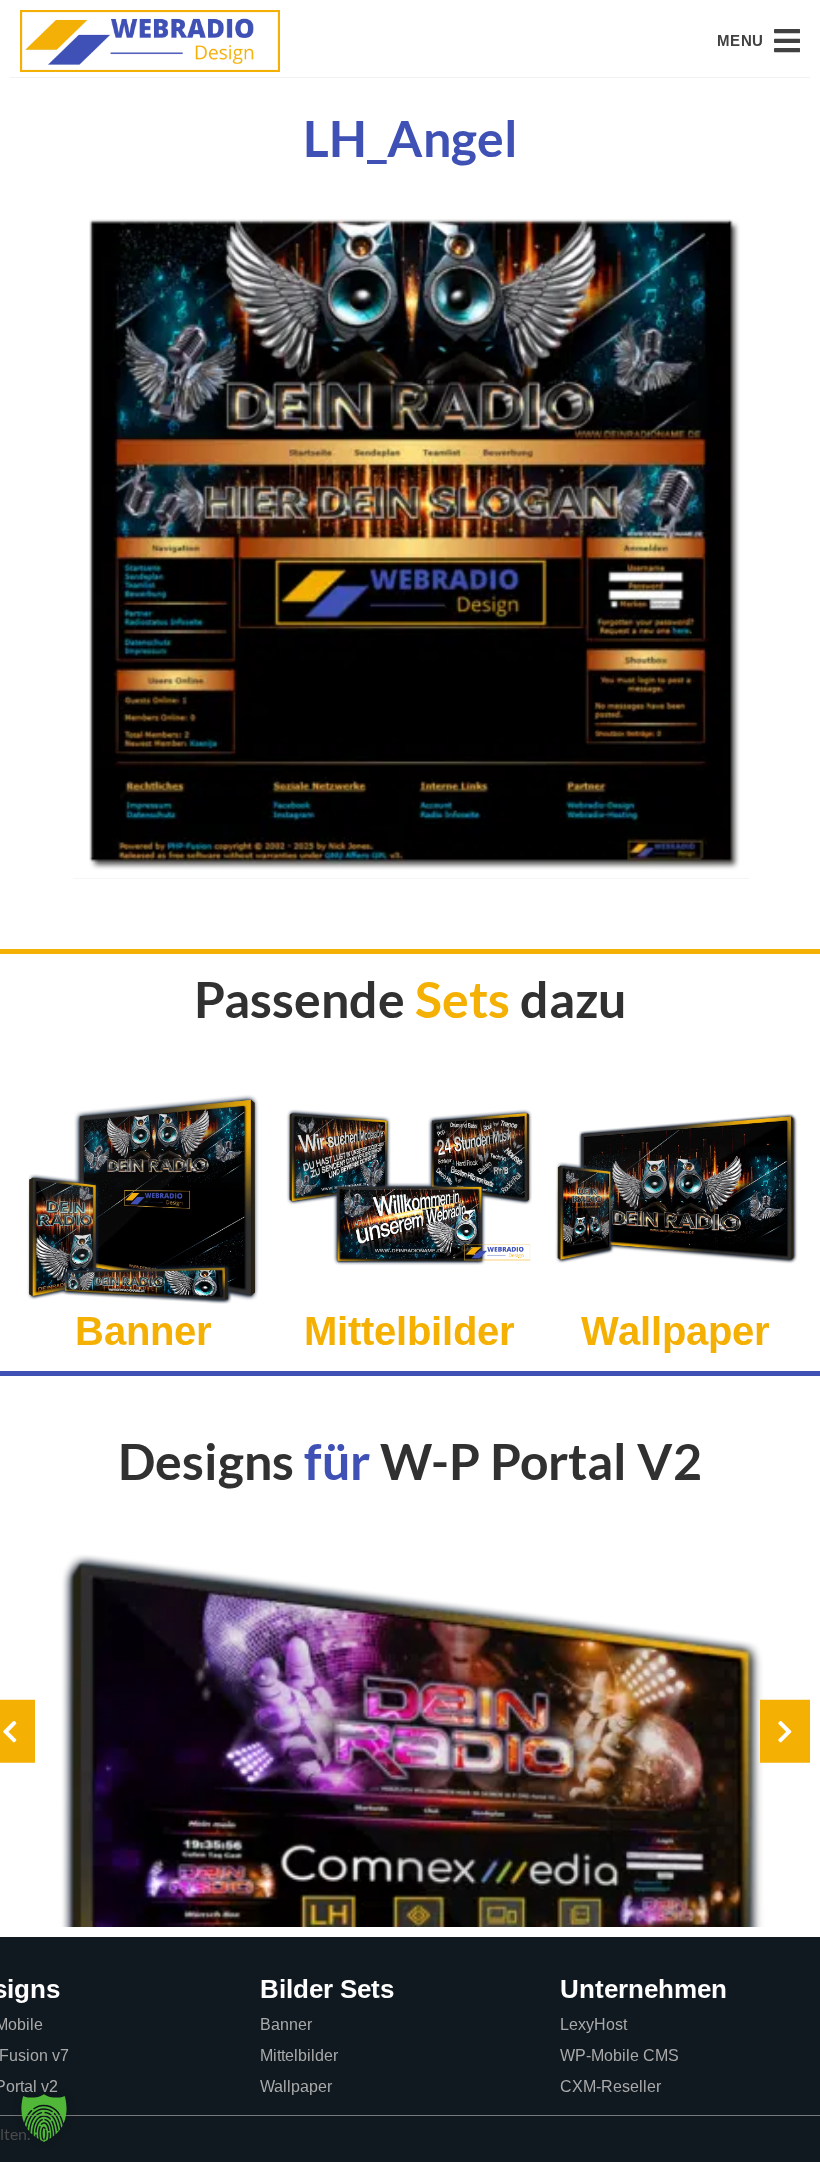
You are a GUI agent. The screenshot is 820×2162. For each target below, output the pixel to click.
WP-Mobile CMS (619, 2055)
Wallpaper (296, 2086)
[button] (758, 41)
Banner (286, 2024)
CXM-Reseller (610, 2086)
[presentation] (785, 1731)
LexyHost (593, 2024)
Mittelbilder (299, 2055)
